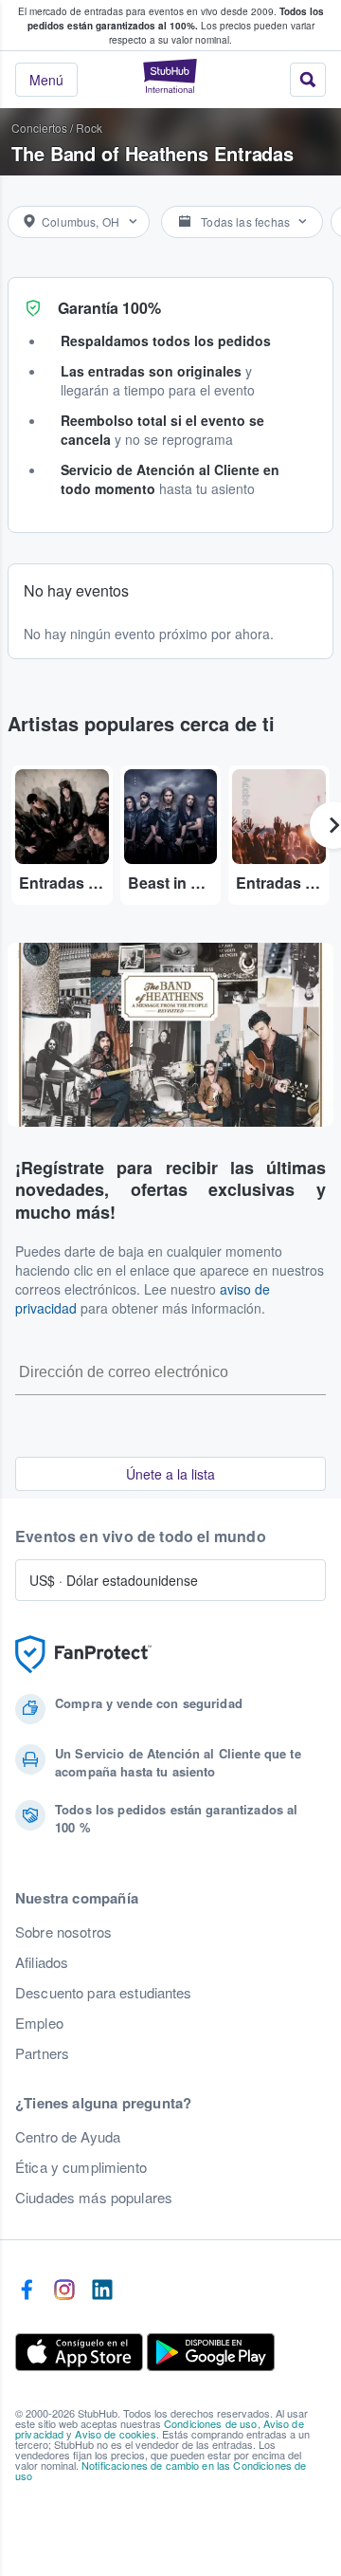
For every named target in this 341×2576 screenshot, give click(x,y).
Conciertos (39, 128)
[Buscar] (308, 80)
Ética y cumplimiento (81, 2167)
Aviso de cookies (115, 2434)
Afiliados (42, 1962)
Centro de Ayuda (68, 2137)
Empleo (39, 2023)
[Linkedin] (102, 2291)
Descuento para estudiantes (104, 1993)
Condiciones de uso (211, 2423)
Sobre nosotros (63, 1932)
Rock (89, 128)
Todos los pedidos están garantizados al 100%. (176, 18)
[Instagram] (64, 2291)
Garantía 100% (109, 308)
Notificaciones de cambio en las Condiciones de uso (161, 2470)
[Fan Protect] (83, 1655)
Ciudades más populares (94, 2198)
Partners (42, 2053)
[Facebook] (27, 2291)
